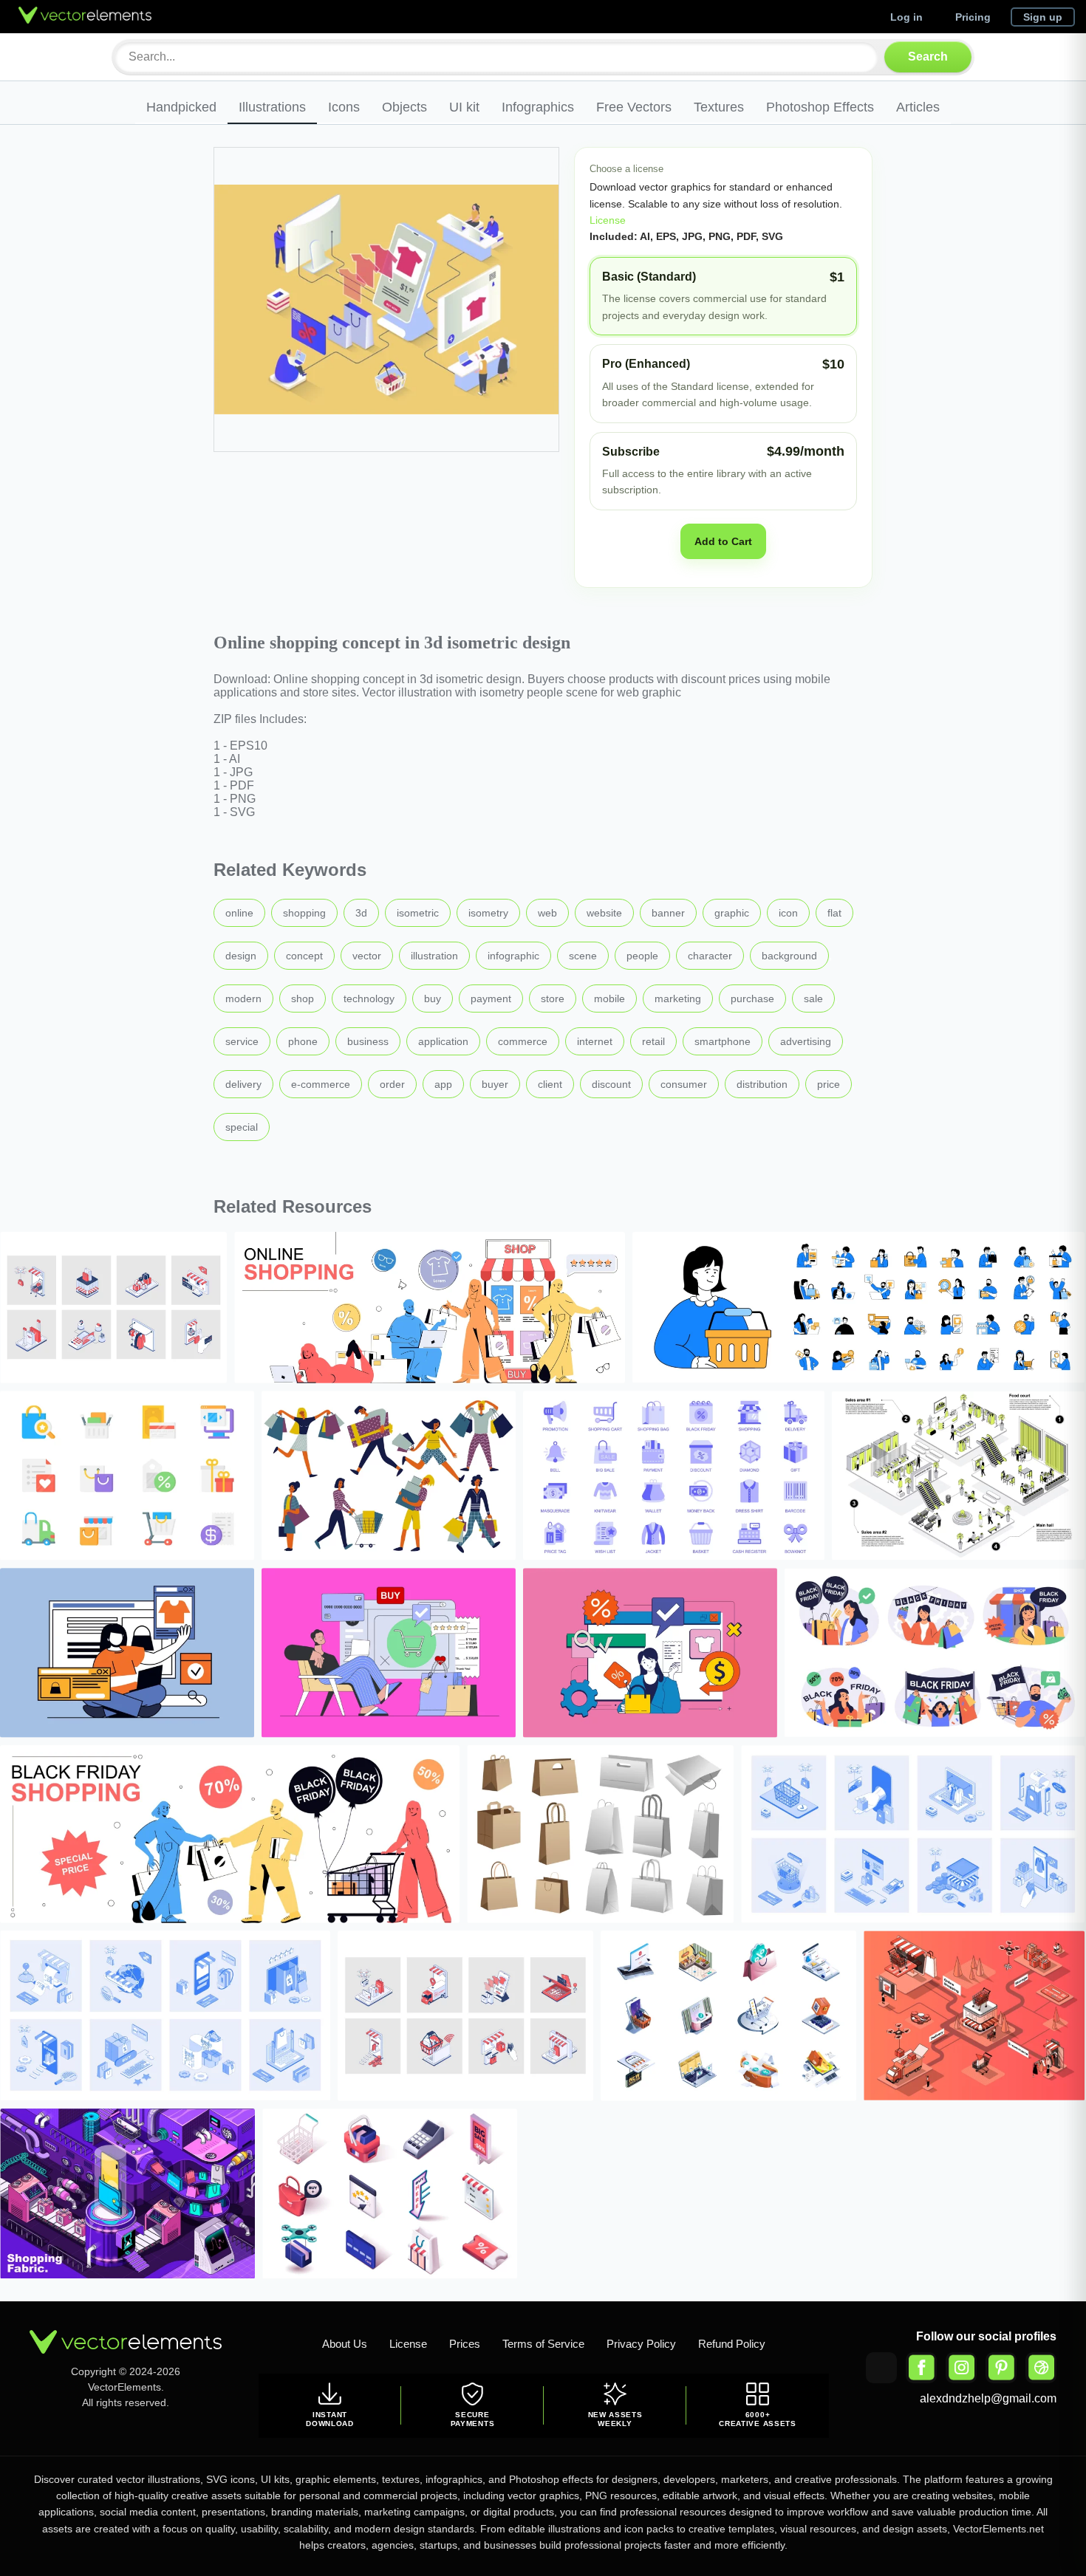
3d (361, 913)
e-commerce (321, 1084)
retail (653, 1041)
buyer (495, 1084)
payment (491, 998)
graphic (732, 913)
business (368, 1041)
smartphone (723, 1041)
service (242, 1041)
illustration (434, 956)
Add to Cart (723, 541)
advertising (806, 1041)
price (829, 1084)
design (241, 956)
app (443, 1084)
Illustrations (272, 107)
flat (834, 913)
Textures (719, 107)
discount (611, 1084)
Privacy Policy (641, 2344)
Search (928, 56)
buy (433, 998)
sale (813, 998)
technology (369, 998)
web (547, 913)
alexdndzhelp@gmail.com (988, 2398)
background (789, 956)
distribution (762, 1084)
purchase (752, 998)
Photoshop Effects (820, 107)
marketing (678, 998)
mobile (609, 998)
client (550, 1084)
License (608, 220)
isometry (488, 913)
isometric (418, 913)
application (443, 1041)
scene (583, 956)
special (242, 1127)
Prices (465, 2344)
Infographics (538, 107)
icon (788, 913)
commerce (523, 1041)
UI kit (464, 107)
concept (304, 956)
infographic (513, 956)
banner (668, 913)
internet (595, 1041)
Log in (906, 17)
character (710, 956)
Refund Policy (732, 2344)
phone (303, 1041)
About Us (345, 2344)
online (239, 913)
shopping (304, 913)
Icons (344, 107)
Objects (404, 107)
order (392, 1084)
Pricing (973, 17)
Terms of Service (543, 2344)
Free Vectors (634, 107)
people (642, 956)
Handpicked (181, 107)
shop (303, 998)
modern (243, 998)
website (604, 913)
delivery (243, 1084)
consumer (684, 1084)
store (553, 998)
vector (367, 956)
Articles (918, 107)
